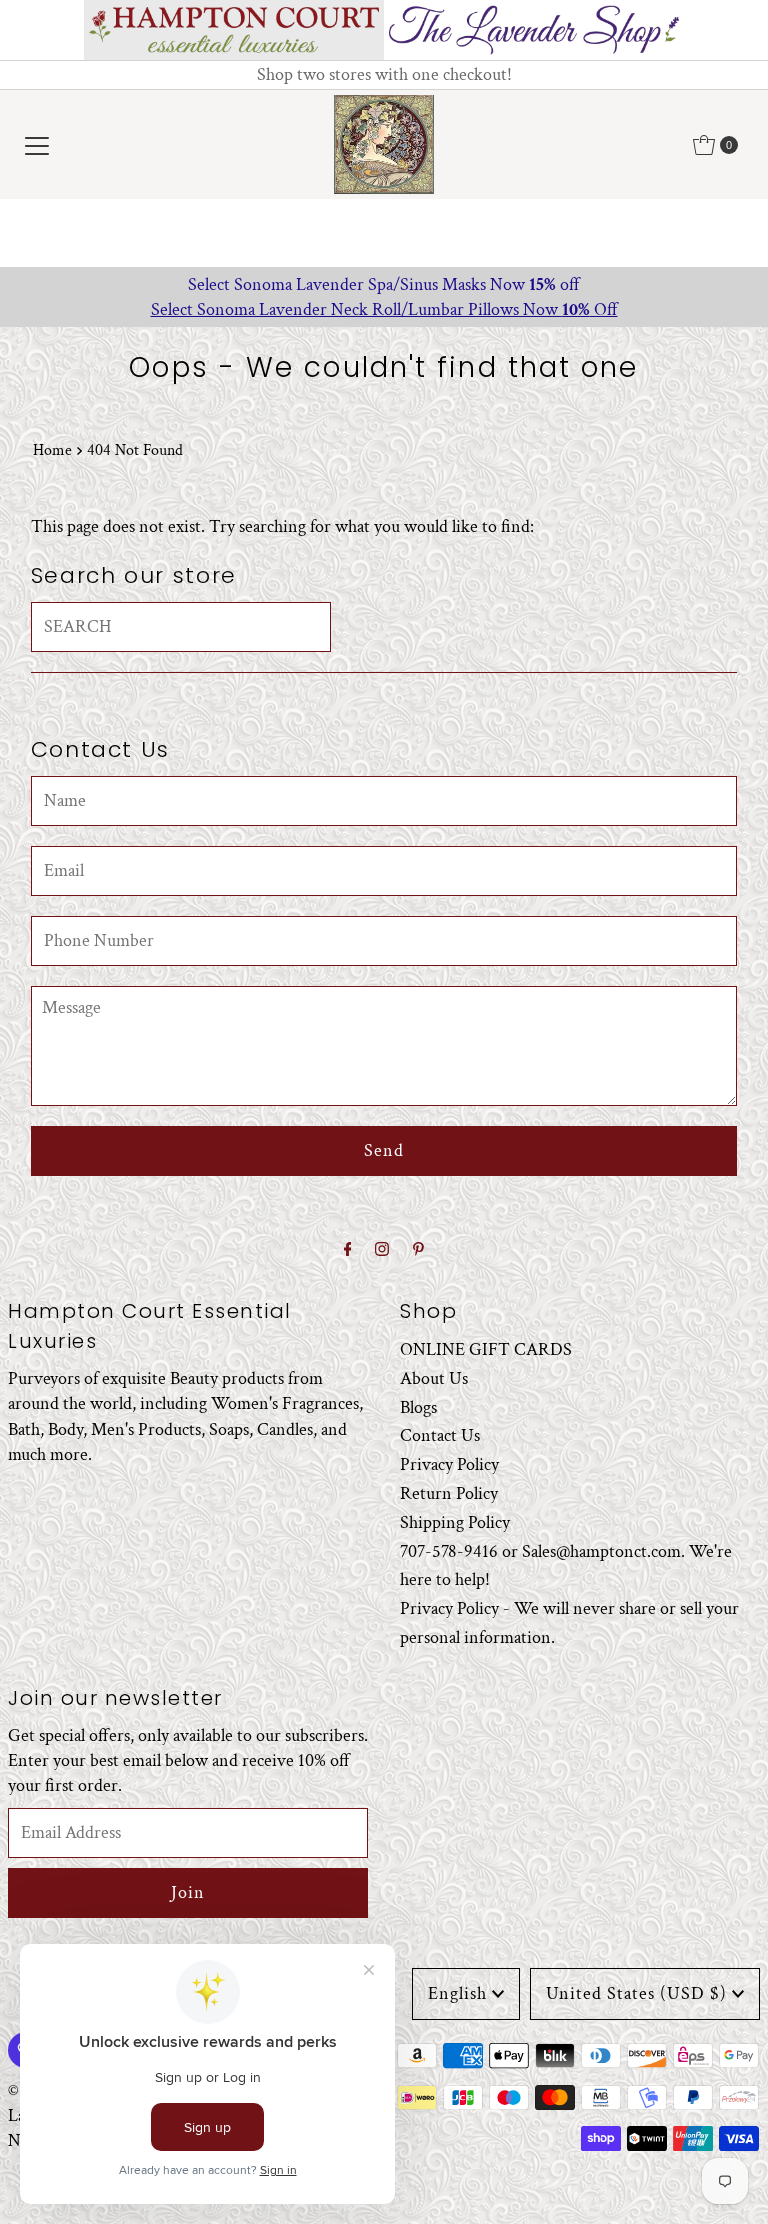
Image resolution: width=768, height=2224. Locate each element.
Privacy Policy (449, 1464)
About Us (434, 1378)
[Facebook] (348, 1250)
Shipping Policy (455, 1522)
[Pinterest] (418, 1250)
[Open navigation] (37, 145)
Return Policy (449, 1493)
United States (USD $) (636, 1993)
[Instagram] (382, 1250)
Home (52, 450)
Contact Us (440, 1435)
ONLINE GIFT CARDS (486, 1349)
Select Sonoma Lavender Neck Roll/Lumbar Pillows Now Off (384, 309)
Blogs (418, 1407)
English (457, 1993)
